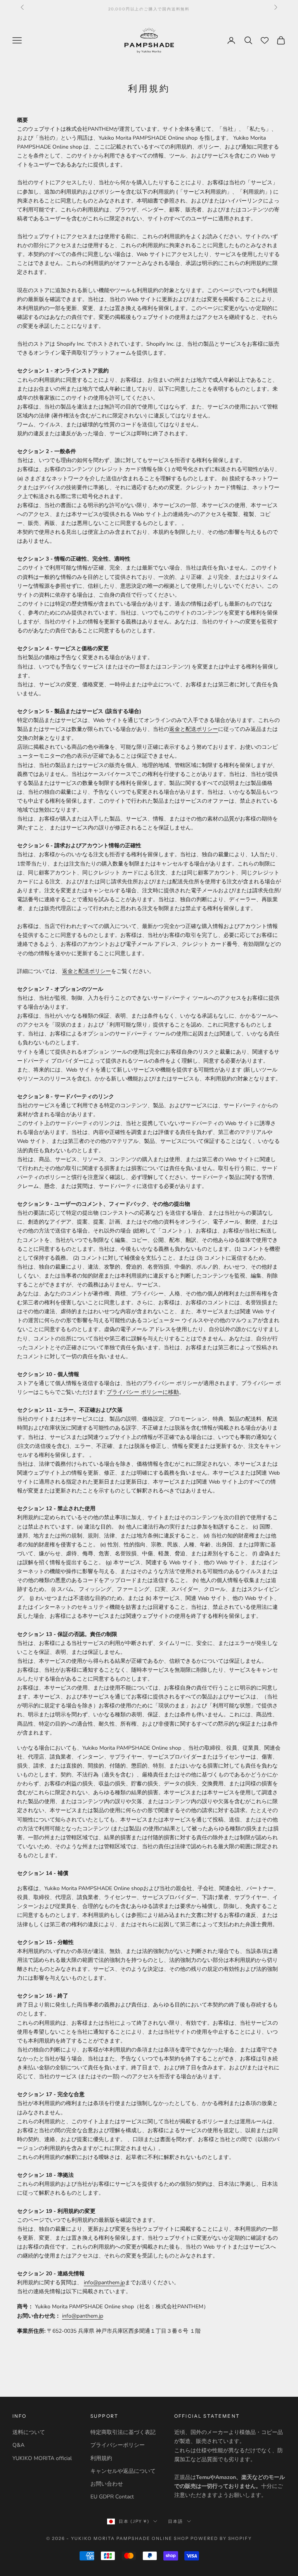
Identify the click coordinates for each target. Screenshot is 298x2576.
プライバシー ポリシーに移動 (143, 1392)
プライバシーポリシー (118, 2445)
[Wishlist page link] (265, 40)
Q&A (18, 2445)
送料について (29, 2432)
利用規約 (101, 2458)
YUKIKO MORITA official (42, 2458)
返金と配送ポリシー (194, 729)
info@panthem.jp (104, 2283)
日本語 (176, 2521)
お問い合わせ (107, 2484)
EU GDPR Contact (112, 2497)
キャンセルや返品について (123, 2471)
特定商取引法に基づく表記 (123, 2432)
